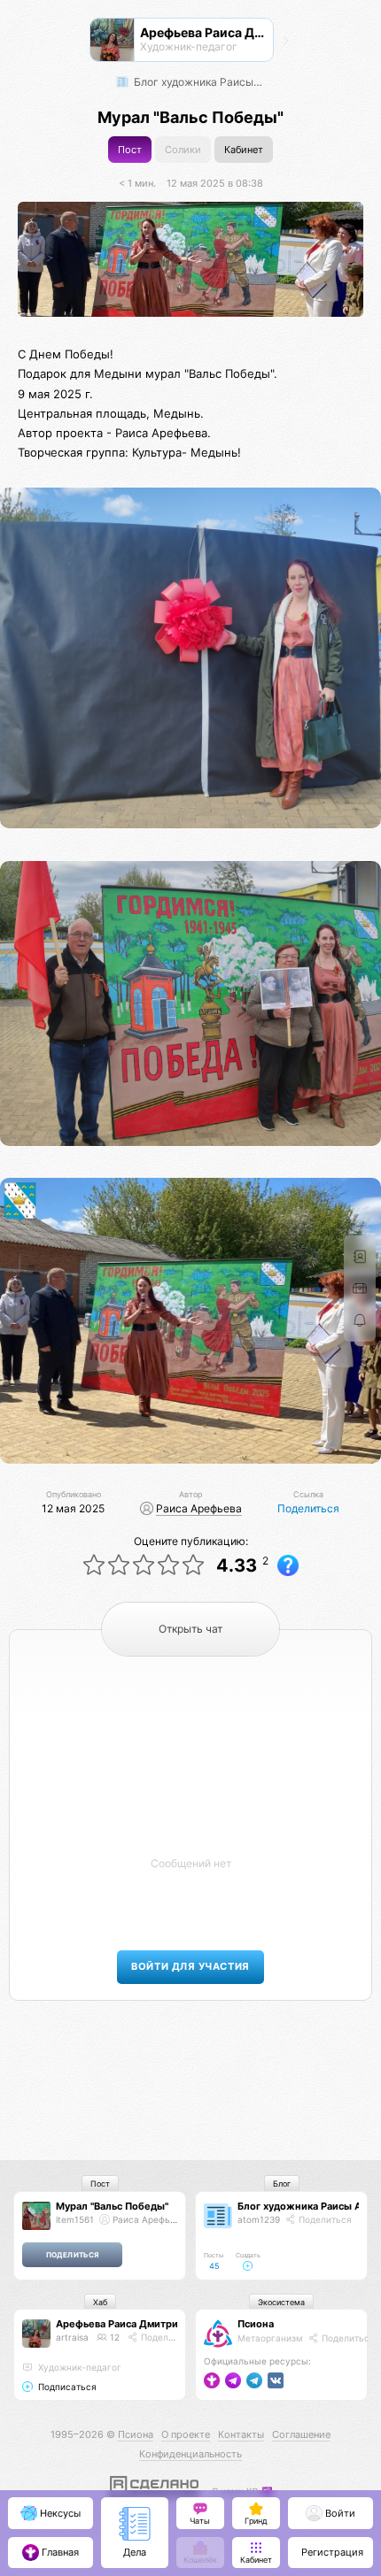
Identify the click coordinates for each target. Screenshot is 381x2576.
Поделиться (308, 1508)
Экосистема (281, 2302)
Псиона (256, 2324)
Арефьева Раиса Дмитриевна (128, 2324)
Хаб (100, 2302)
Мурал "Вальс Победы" (112, 2206)
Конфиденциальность (190, 2454)
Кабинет (244, 150)
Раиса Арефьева (199, 1508)
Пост (130, 150)
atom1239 (259, 2219)
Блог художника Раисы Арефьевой (201, 82)
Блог (282, 2184)
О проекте (186, 2434)
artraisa (72, 2337)
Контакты (241, 2434)
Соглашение (301, 2434)
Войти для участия (190, 1967)
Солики (183, 150)
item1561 (75, 2219)
